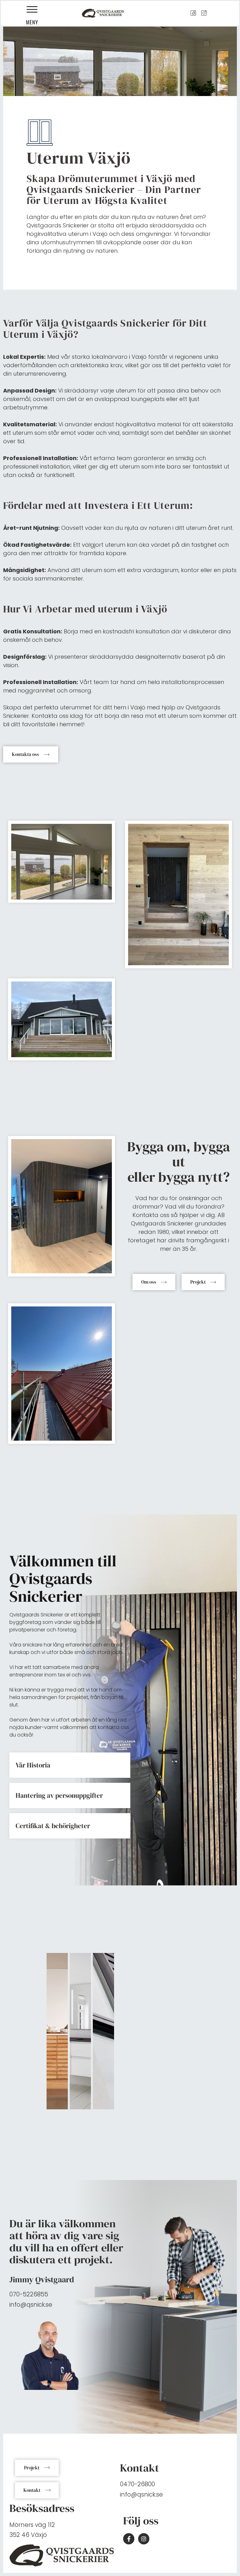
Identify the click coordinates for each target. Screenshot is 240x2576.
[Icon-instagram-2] (204, 13)
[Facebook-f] (129, 2539)
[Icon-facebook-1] (193, 13)
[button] (32, 10)
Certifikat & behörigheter (53, 1826)
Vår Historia (33, 1765)
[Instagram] (144, 2539)
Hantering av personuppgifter (59, 1795)
